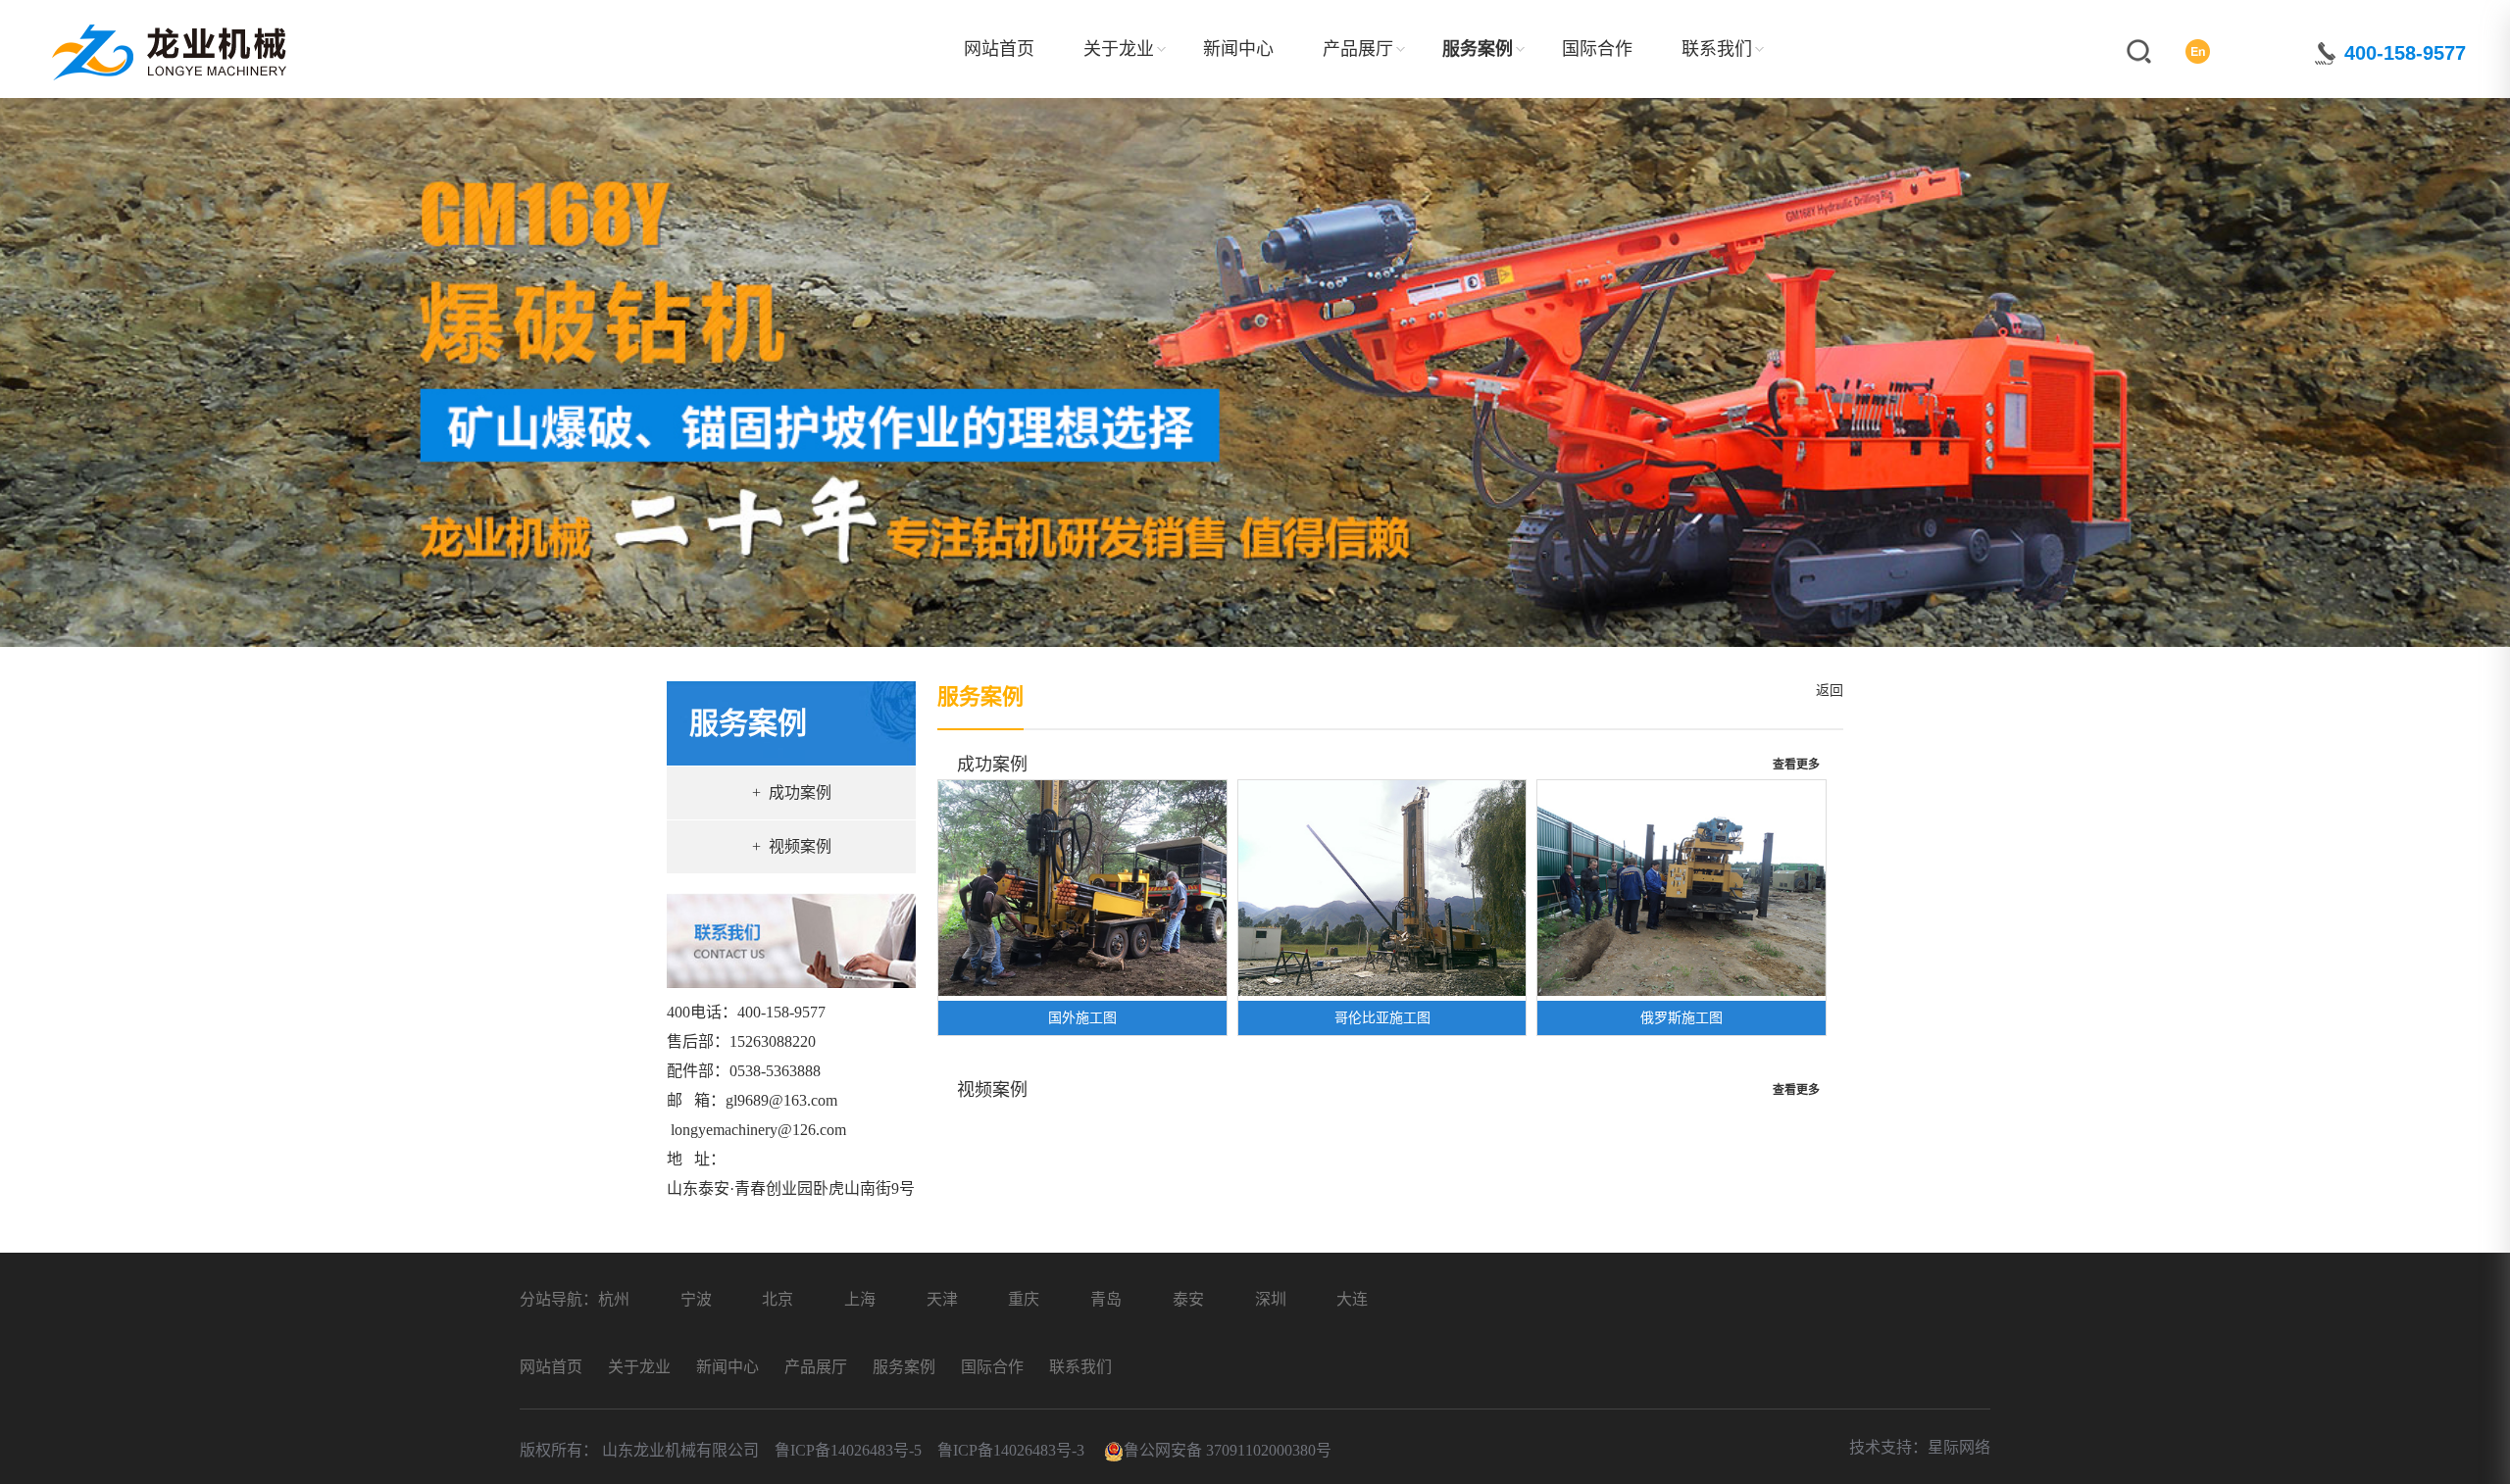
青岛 (1106, 1299)
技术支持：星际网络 (1920, 1447)
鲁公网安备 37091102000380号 (1228, 1450)
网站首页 (999, 49)
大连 (1352, 1299)
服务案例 (1478, 49)
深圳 (1271, 1299)
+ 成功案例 (792, 792)
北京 (778, 1299)
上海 (860, 1299)
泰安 (1188, 1299)
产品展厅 (1358, 49)
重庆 (1024, 1299)
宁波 (696, 1299)
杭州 (614, 1299)
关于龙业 (1119, 49)
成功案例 (992, 765)
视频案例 (992, 1090)
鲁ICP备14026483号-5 (850, 1450)
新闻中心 (1238, 49)
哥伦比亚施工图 (1382, 1018)
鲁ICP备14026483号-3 (1011, 1450)
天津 (942, 1299)
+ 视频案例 (792, 846)
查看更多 (1796, 765)
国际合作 (1597, 49)
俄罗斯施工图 (1682, 1018)
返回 (1826, 691)
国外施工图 (1082, 1018)
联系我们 (1717, 49)
